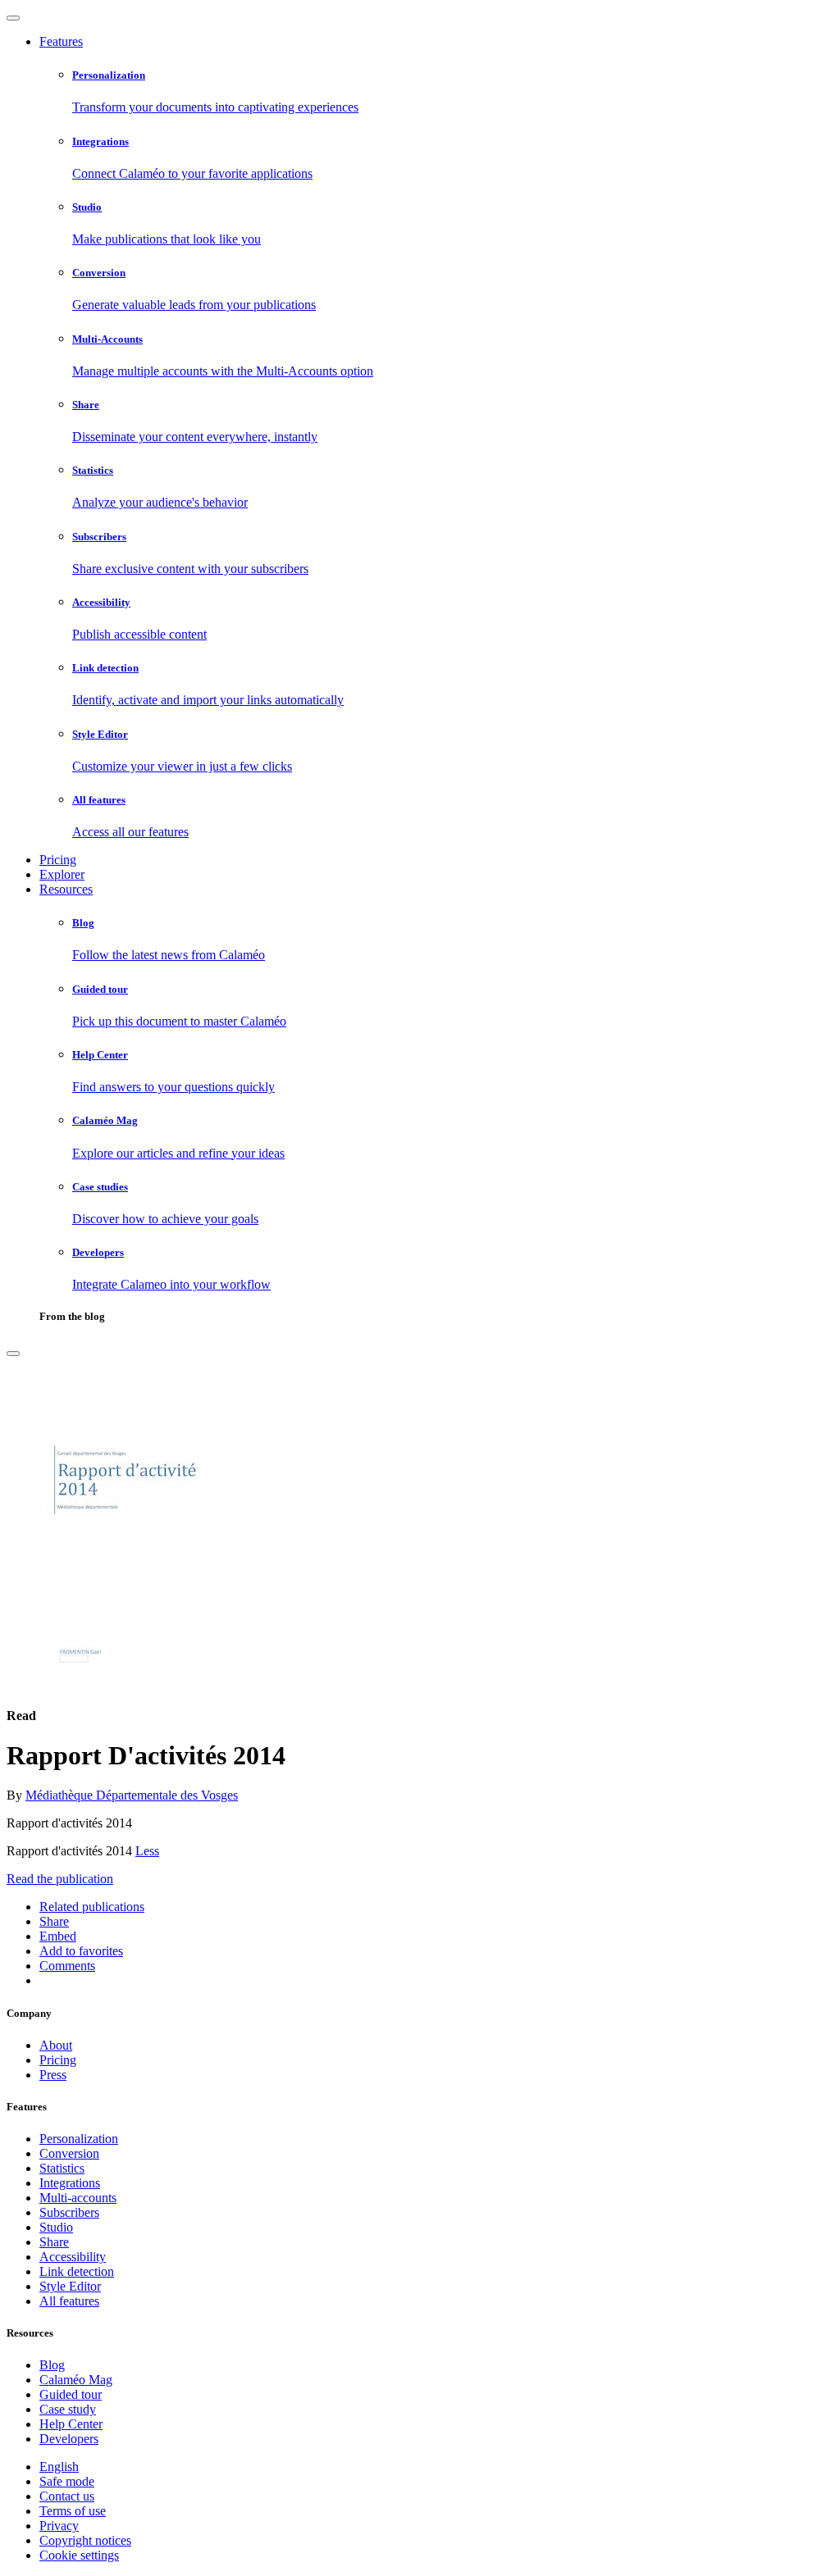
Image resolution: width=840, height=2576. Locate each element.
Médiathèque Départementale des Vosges (132, 1795)
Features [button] (61, 41)
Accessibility (73, 2257)
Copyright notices (85, 2540)
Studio (56, 2227)
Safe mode (67, 2481)
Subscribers (69, 2212)
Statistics (62, 2168)
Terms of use (73, 2511)
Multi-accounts (78, 2198)
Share (54, 2242)
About (56, 2045)
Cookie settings (79, 2555)
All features (69, 2301)
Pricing (58, 860)
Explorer (62, 874)
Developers (69, 2439)
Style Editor (70, 2286)
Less (147, 1851)
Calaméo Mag (76, 2380)
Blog (52, 2365)
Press (53, 2075)
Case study (68, 2409)
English (59, 2467)
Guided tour (71, 2394)
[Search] (13, 1354)
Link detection (77, 2271)
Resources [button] (66, 889)
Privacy (59, 2526)
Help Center (71, 2424)
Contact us (67, 2496)
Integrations (70, 2183)
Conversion (69, 2153)
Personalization (79, 2139)
